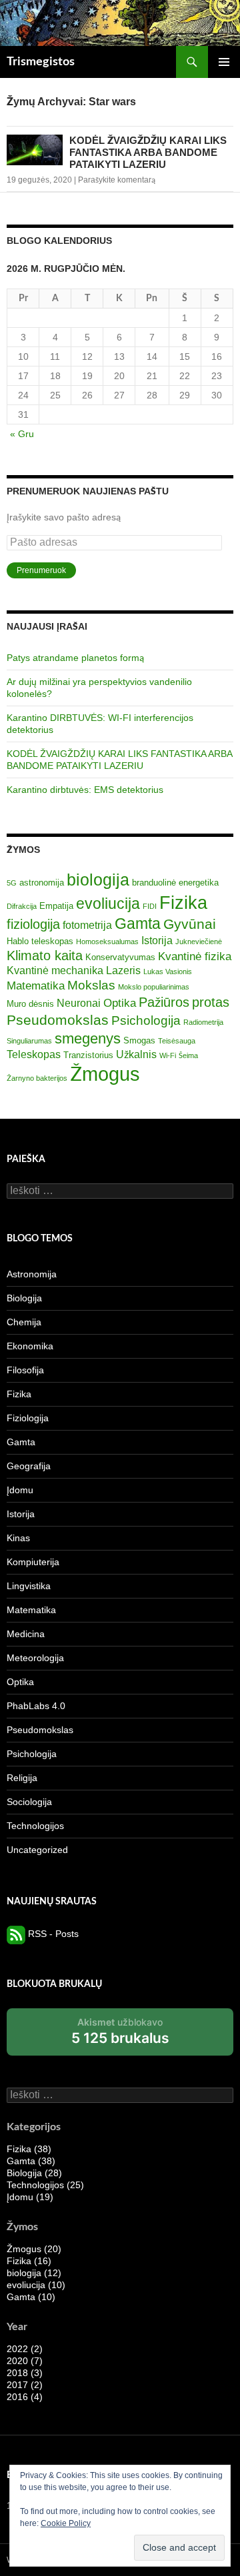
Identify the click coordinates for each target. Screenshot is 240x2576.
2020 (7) (25, 2361)
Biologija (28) (34, 2173)
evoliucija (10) (36, 2285)
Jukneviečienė (199, 942)
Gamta (138, 924)
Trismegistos (41, 62)
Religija (22, 1778)
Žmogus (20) (34, 2249)
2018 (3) (25, 2373)
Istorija (157, 941)
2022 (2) (25, 2349)
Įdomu (20, 1490)
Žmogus (105, 1074)
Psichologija (146, 1020)
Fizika (183, 903)
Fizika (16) (29, 2261)
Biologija (24, 1298)
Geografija (29, 1466)
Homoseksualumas (107, 942)
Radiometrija (203, 1022)
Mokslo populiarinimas (154, 987)
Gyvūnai (190, 924)
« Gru (22, 434)
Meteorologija (35, 1658)
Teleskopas (34, 1054)
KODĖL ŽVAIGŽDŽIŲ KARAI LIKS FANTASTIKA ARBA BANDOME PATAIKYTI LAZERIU (148, 152)
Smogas (139, 1040)
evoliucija (108, 904)
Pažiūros (164, 1002)
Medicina (26, 1634)
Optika (120, 1003)
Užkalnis (136, 1054)
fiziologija (33, 924)
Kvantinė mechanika (55, 970)
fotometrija (87, 925)
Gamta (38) (31, 2161)
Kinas (18, 1538)
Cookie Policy (66, 2523)
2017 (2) (25, 2385)
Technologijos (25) (45, 2185)
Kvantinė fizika (195, 956)
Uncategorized (37, 1850)
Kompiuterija (33, 1562)
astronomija (42, 883)
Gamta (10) (31, 2297)
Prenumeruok (41, 570)
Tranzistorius (88, 1055)
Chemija (24, 1322)
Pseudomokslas (58, 1020)
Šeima (188, 1055)
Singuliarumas (29, 1041)
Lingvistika (29, 1586)
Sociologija (29, 1802)
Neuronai (79, 1003)
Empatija (56, 906)
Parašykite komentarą (117, 180)
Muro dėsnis (30, 1004)
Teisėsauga (177, 1041)
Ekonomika (30, 1346)
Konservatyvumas (120, 957)
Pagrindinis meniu (224, 62)
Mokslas (91, 985)
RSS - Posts (52, 1934)
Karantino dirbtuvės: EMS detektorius (85, 790)
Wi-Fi (168, 1055)
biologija (98, 880)
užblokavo (120, 2036)
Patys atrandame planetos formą (75, 658)
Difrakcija (22, 906)
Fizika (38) (29, 2149)
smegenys (88, 1038)
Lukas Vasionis (168, 971)
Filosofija (25, 1370)
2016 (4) (25, 2397)
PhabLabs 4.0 (36, 1706)
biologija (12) (34, 2273)
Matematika (36, 985)
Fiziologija (28, 1418)
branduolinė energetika (175, 883)
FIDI (150, 906)
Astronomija (32, 1274)
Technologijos (35, 1826)
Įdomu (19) (30, 2197)
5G (12, 883)
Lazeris (123, 970)
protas (211, 1002)
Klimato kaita (45, 956)
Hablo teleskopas (40, 941)
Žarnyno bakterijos (37, 1078)
